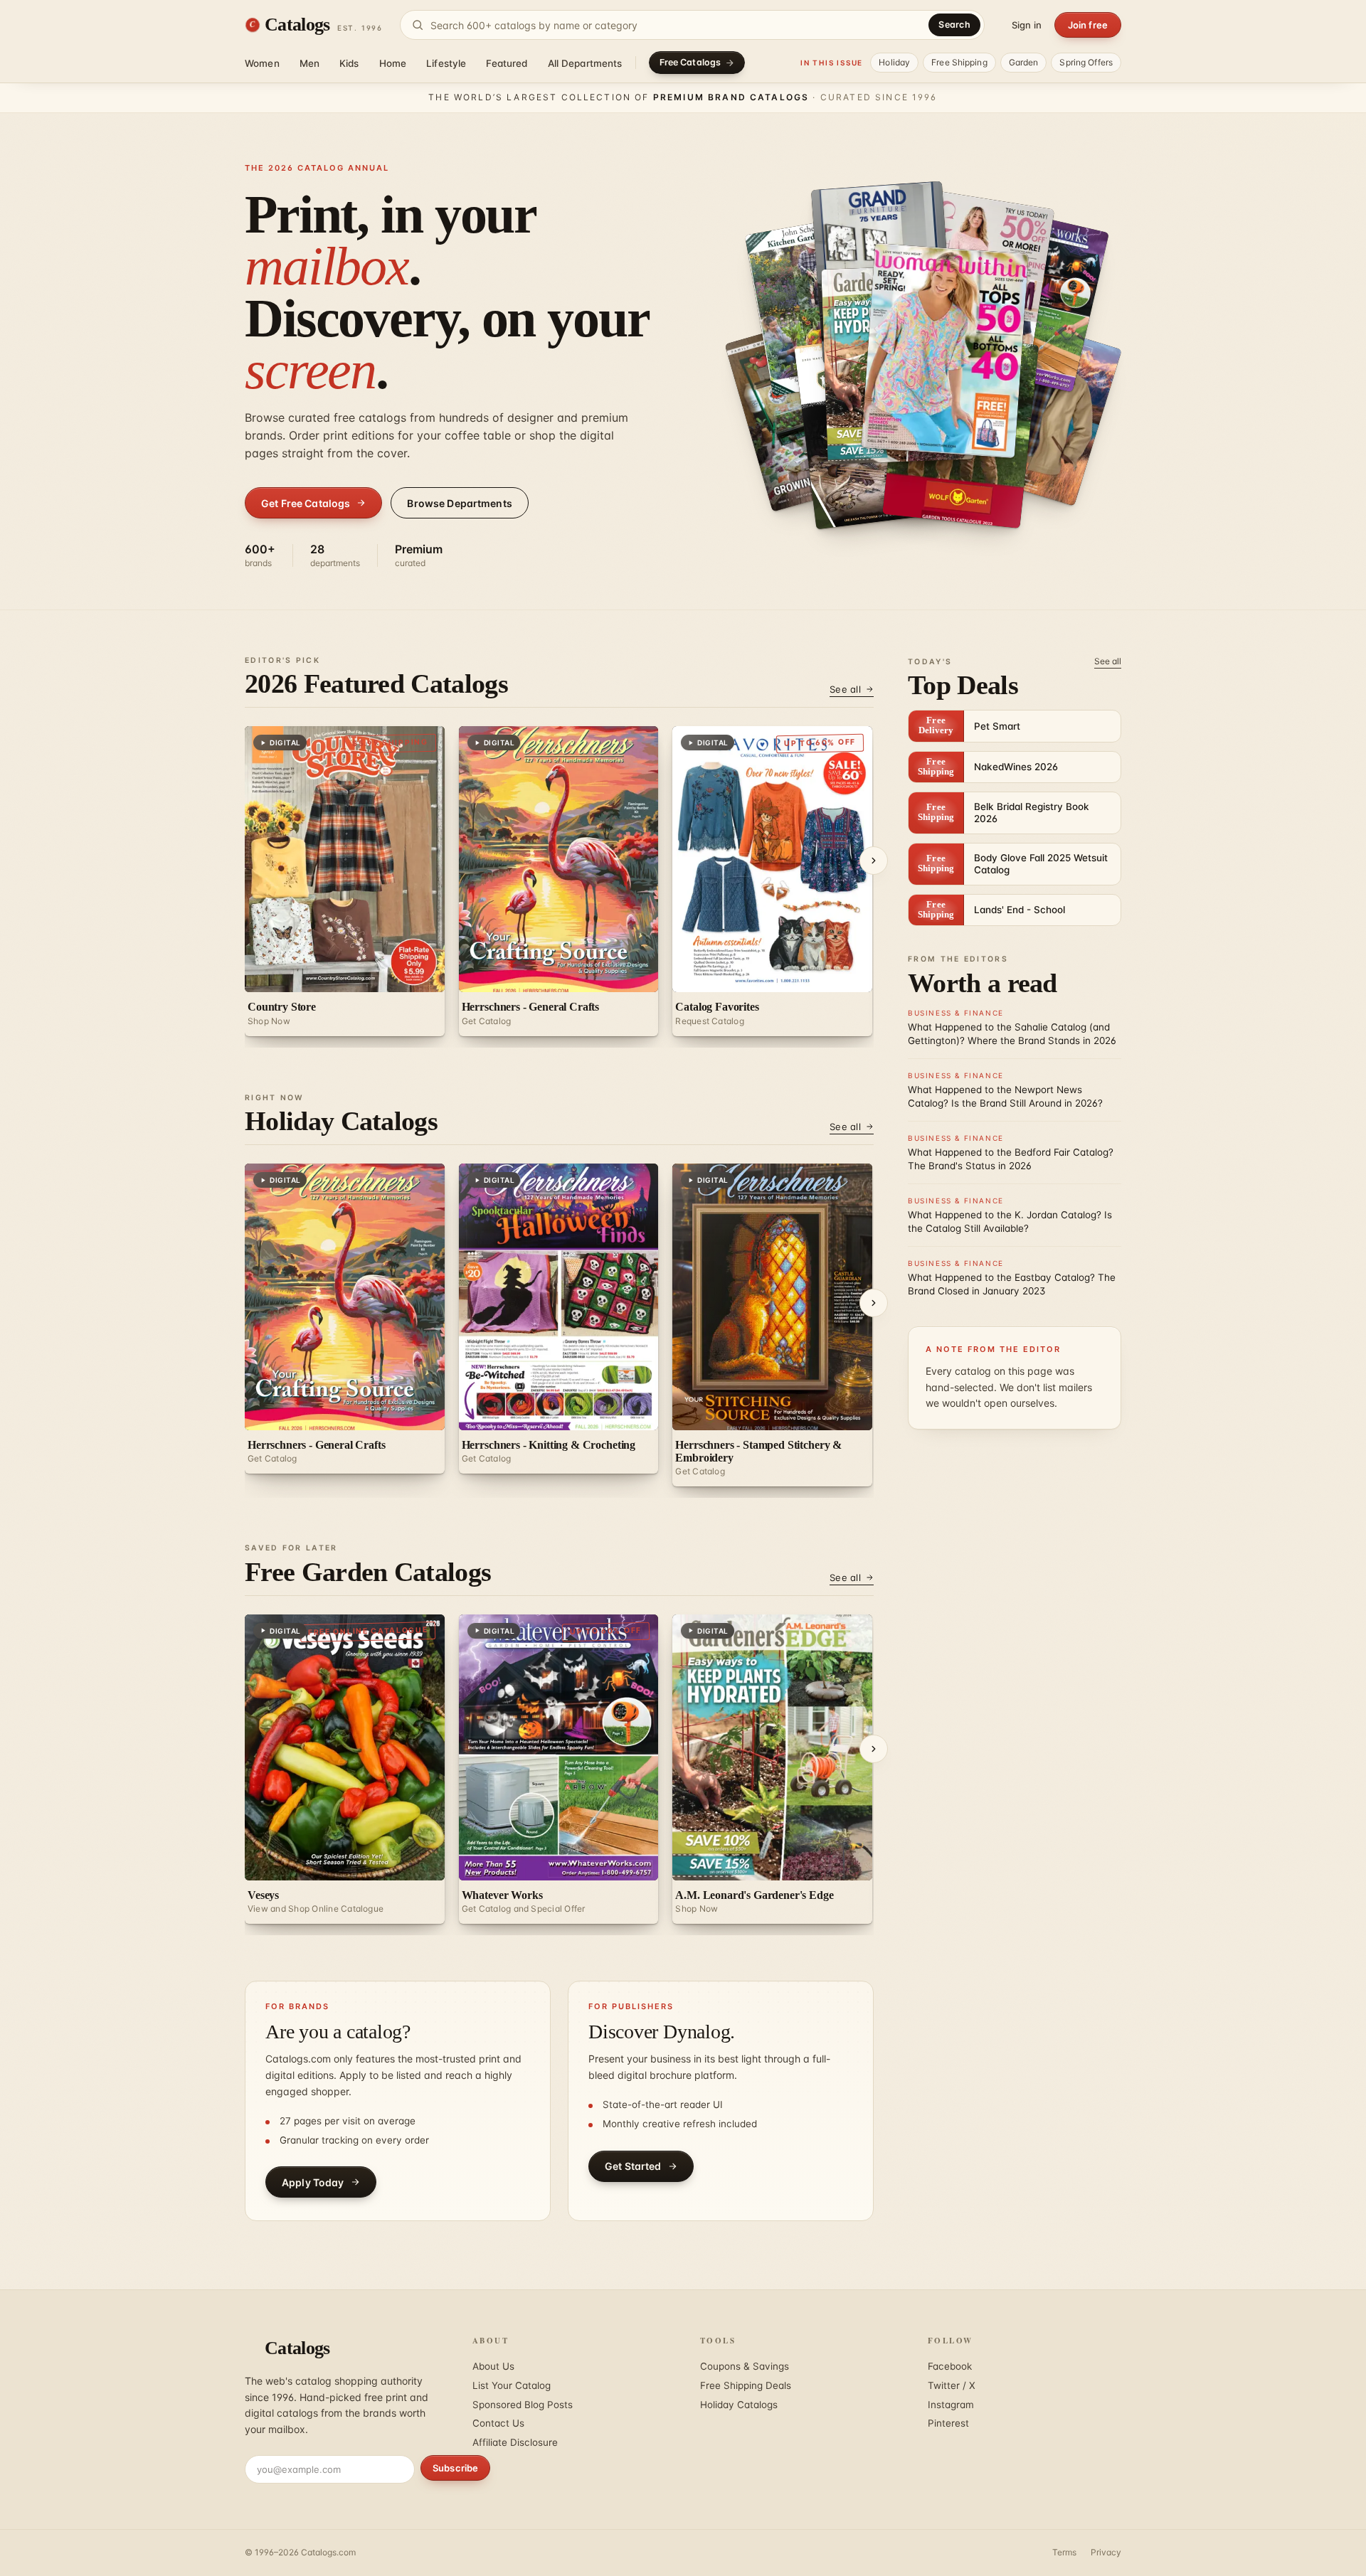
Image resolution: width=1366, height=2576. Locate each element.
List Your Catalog (512, 2385)
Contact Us (498, 2423)
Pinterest (948, 2423)
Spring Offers (1086, 62)
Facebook (950, 2366)
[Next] (874, 861)
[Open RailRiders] (1053, 418)
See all (845, 689)
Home (393, 63)
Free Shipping (959, 62)
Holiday (894, 62)
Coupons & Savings (745, 2366)
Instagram (951, 2405)
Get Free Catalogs (306, 503)
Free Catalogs (690, 62)
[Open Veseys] (921, 363)
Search (954, 25)
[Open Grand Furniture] (877, 252)
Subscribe (455, 2468)
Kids (349, 63)
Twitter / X (952, 2385)
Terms (1064, 2552)
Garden (1024, 62)
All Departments (585, 63)
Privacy (1106, 2552)
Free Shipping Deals (746, 2385)
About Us (493, 2366)
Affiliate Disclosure (515, 2442)
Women (262, 63)
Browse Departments (460, 503)
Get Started (633, 2166)
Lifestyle (446, 63)
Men (309, 63)
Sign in (1027, 25)
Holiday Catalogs (739, 2405)
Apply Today (313, 2182)
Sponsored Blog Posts (523, 2405)
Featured (507, 63)
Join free (1088, 25)
